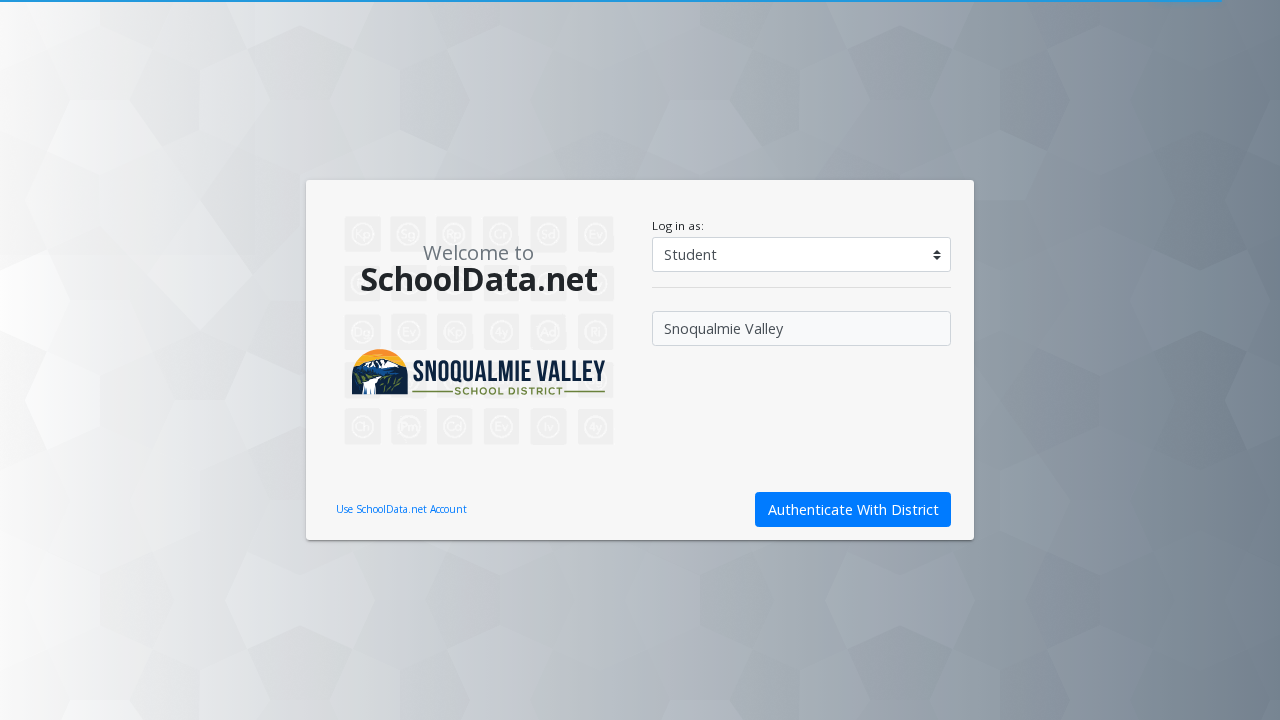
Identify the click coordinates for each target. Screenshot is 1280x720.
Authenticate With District (853, 509)
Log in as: (678, 225)
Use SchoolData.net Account (401, 509)
